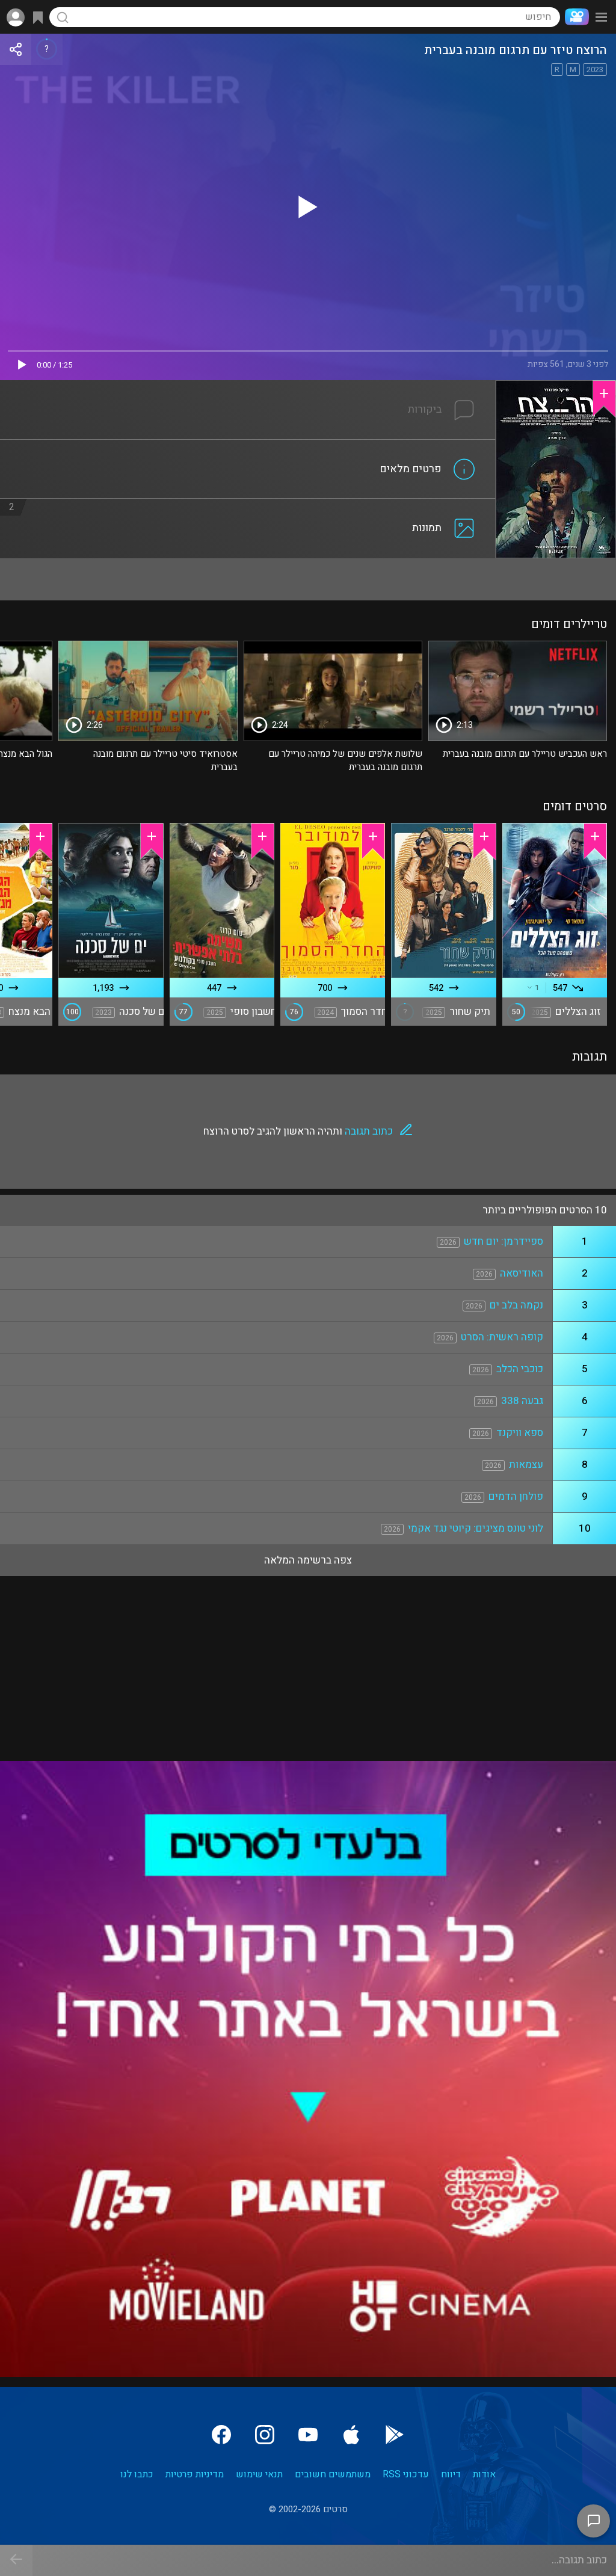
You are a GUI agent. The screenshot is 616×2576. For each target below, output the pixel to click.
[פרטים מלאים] (248, 447)
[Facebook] (221, 2435)
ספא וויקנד (520, 1433)
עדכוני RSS (406, 2474)
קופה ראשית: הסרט (502, 1337)
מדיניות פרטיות (195, 2474)
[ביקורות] (248, 387)
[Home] (574, 17)
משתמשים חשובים (333, 2474)
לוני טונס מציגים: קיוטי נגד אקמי (476, 1528)
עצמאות (526, 1465)
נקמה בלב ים (516, 1305)
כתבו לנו (137, 2474)
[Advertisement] (308, 579)
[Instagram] (265, 2435)
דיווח (451, 2474)
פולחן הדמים (516, 1496)
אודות (484, 2474)
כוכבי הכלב (520, 1369)
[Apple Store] (351, 2435)
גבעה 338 (522, 1401)
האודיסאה (522, 1273)
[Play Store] (395, 2435)
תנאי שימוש (259, 2474)
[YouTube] (308, 2435)
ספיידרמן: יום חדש (504, 1241)
